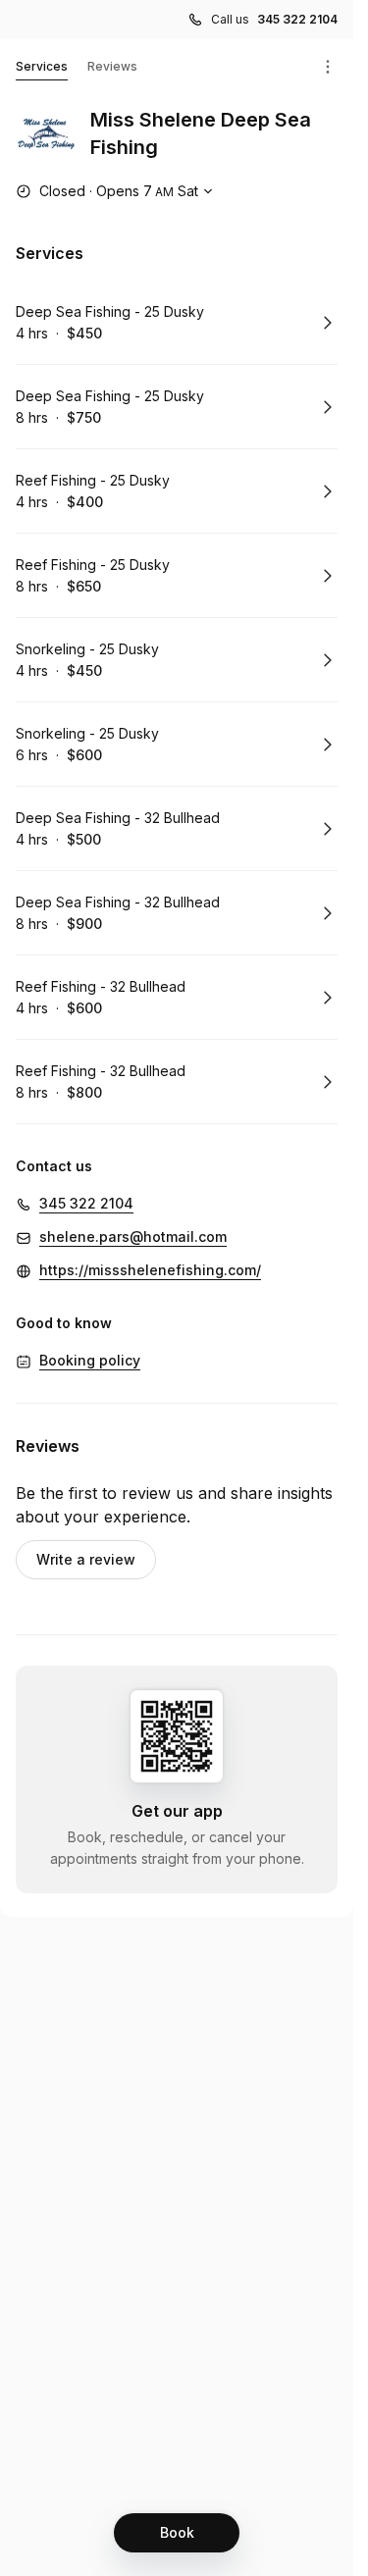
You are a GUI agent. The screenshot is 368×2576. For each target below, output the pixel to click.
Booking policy (90, 1360)
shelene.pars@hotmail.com (133, 1236)
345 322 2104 (297, 19)
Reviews (112, 66)
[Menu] (328, 67)
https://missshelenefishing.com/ (150, 1270)
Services (42, 66)
